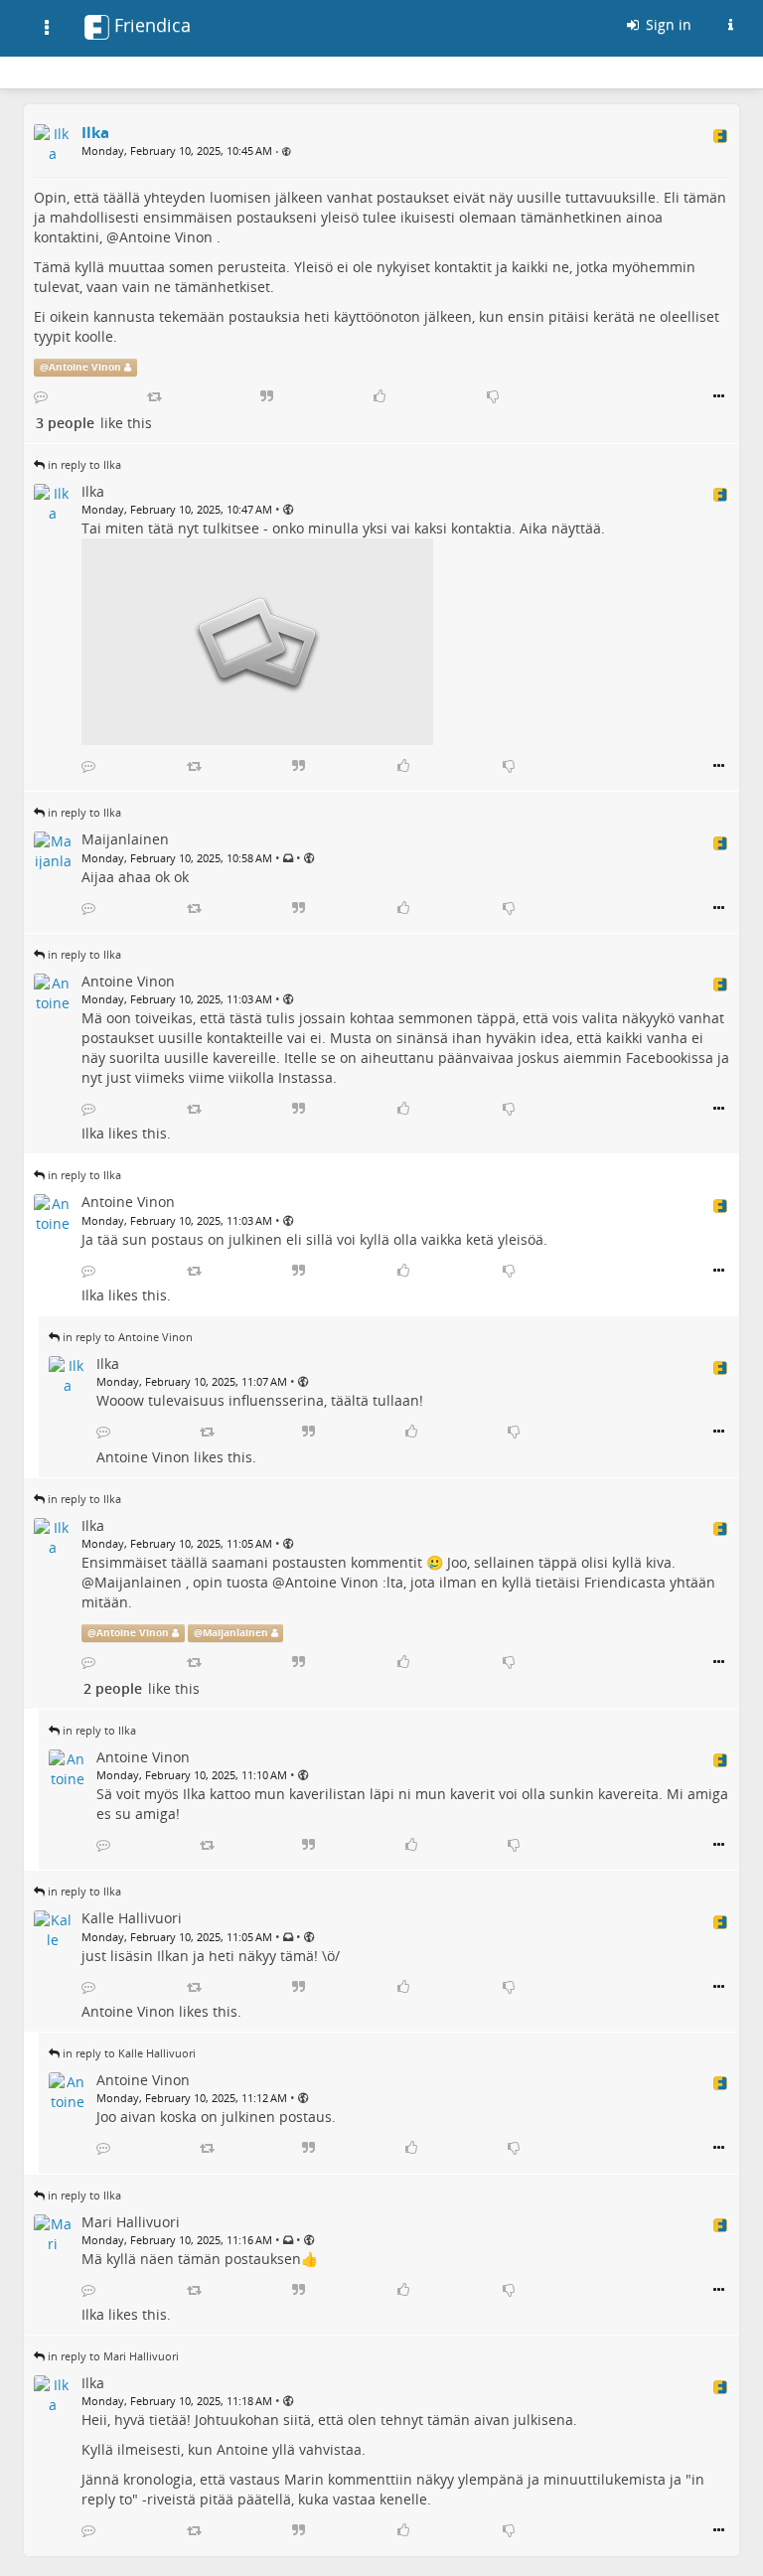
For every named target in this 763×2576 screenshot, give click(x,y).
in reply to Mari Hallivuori (113, 2356)
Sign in (667, 24)
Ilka (93, 1133)
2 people (113, 1688)
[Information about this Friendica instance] (730, 25)
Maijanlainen (138, 1582)
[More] (719, 396)
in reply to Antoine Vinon (128, 1337)
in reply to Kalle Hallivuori (129, 2053)
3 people (65, 423)
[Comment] (41, 396)
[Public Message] (287, 152)
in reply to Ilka (84, 464)
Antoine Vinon (166, 237)
